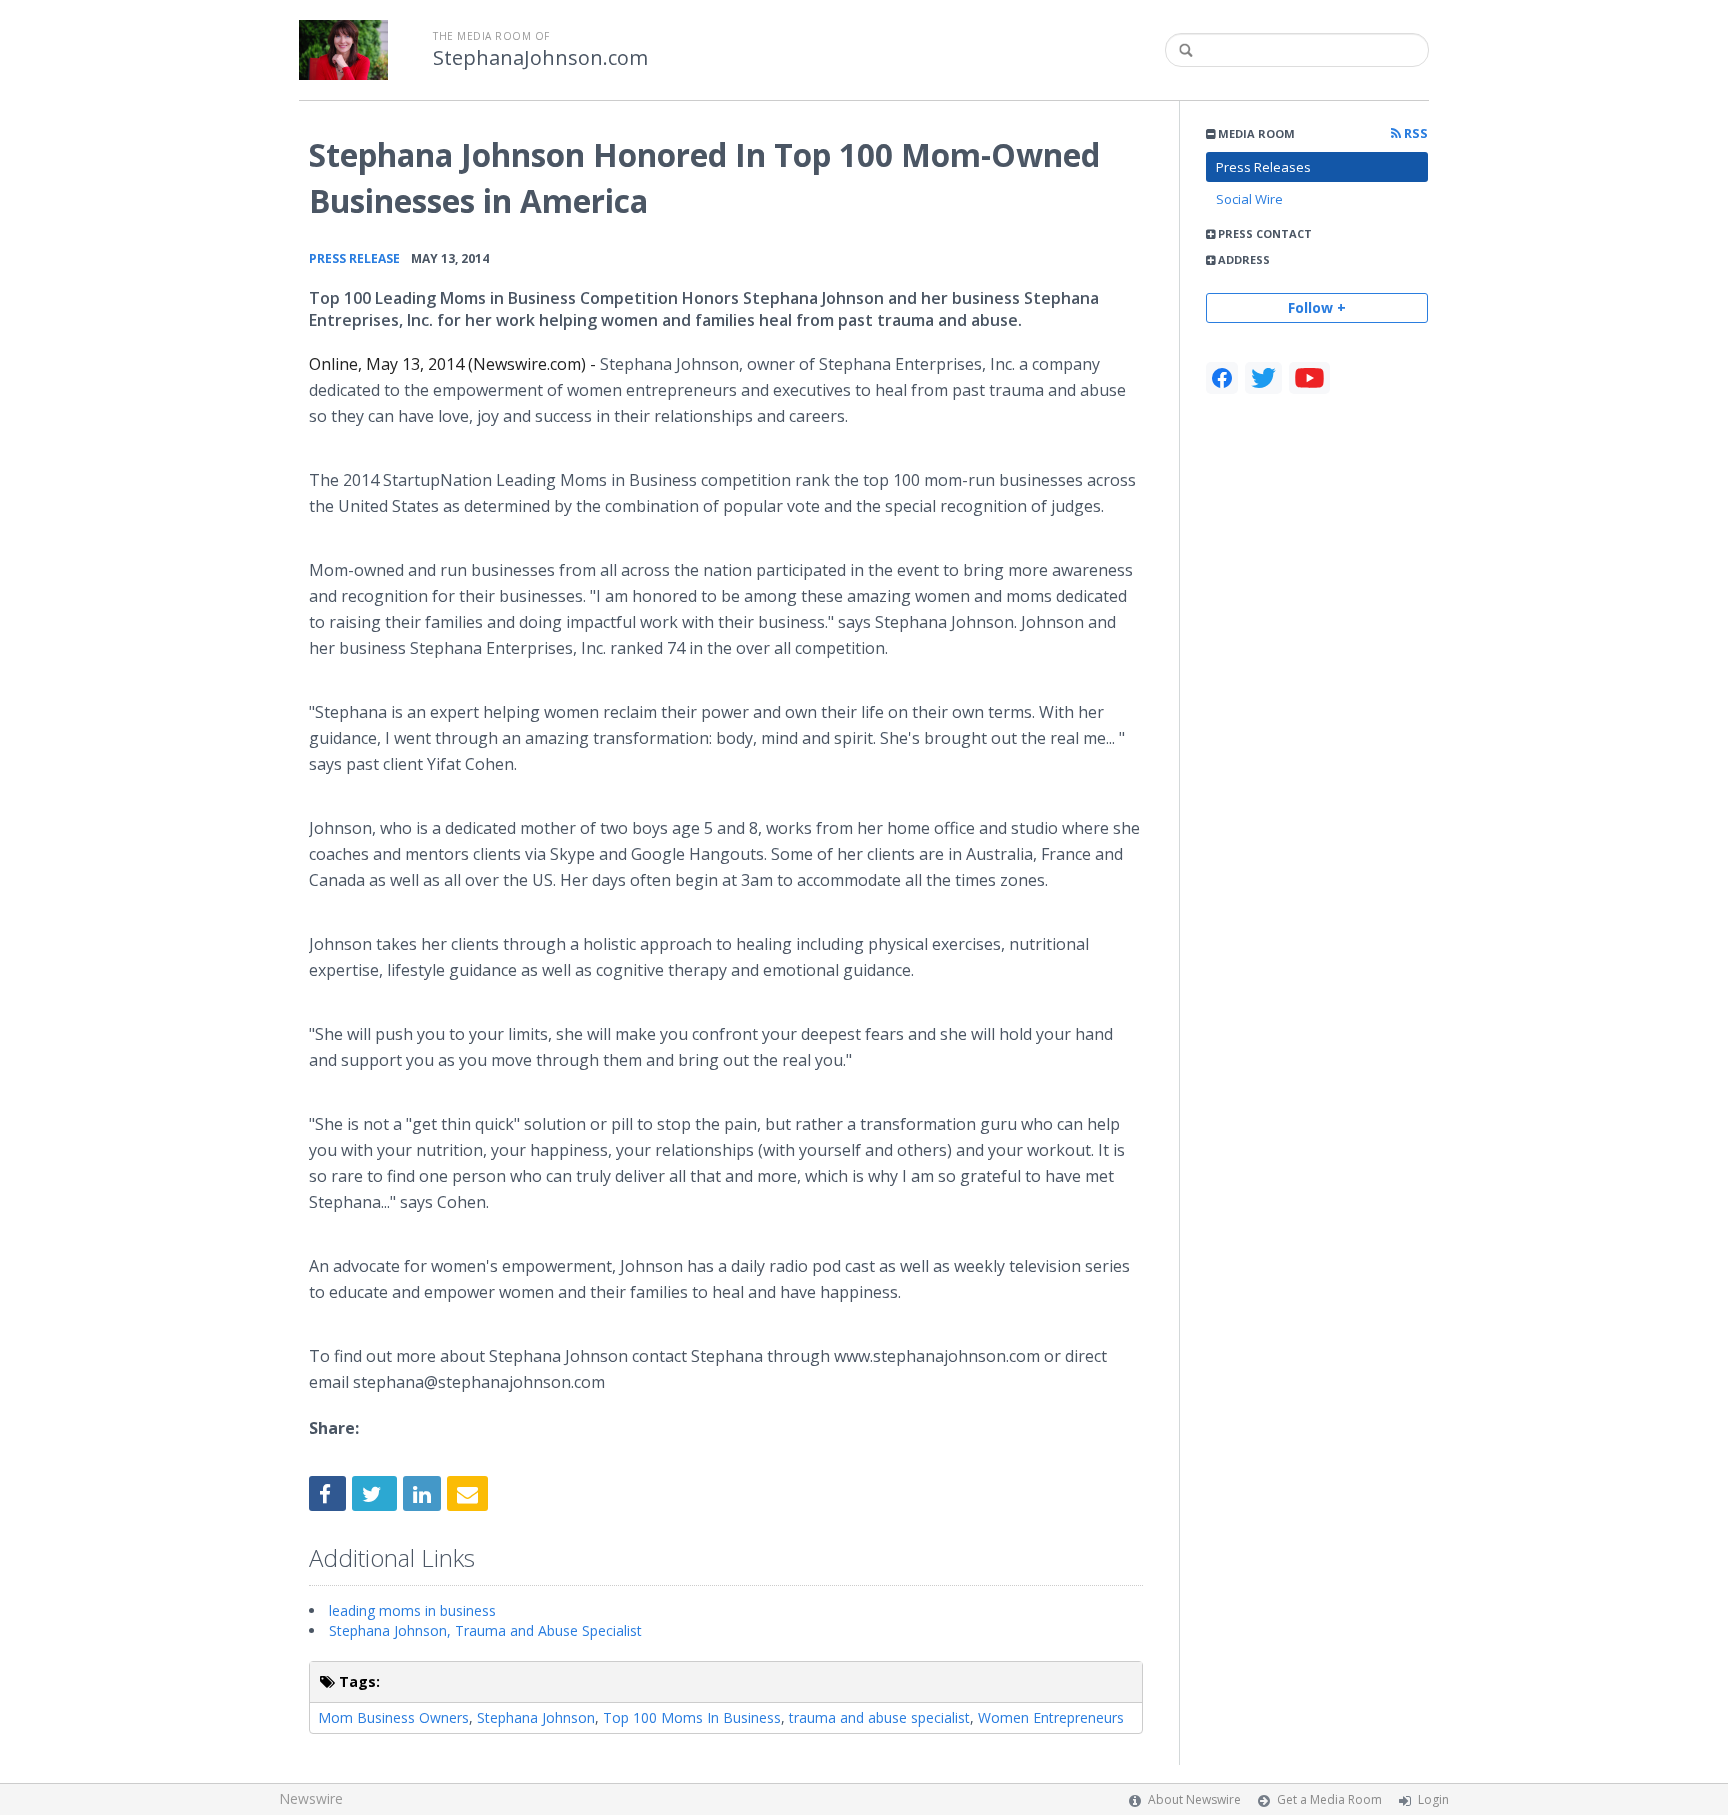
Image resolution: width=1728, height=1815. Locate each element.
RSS (1414, 133)
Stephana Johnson (536, 1717)
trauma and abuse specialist (879, 1717)
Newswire (311, 1798)
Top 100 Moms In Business (692, 1717)
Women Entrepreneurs (1051, 1717)
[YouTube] (1309, 378)
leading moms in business (412, 1610)
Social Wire (1249, 199)
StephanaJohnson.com (540, 58)
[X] (1263, 378)
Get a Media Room (1329, 1799)
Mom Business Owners (393, 1717)
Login (1433, 1799)
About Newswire (1194, 1799)
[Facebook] (1222, 378)
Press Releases (1263, 167)
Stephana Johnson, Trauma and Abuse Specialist (485, 1630)
